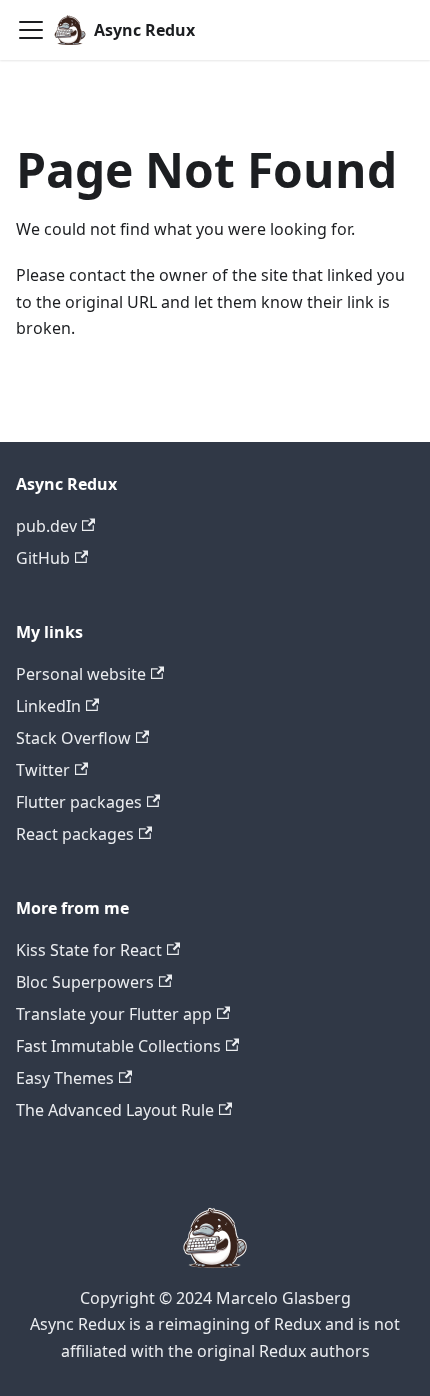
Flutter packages (79, 802)
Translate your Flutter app (114, 1014)
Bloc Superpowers (85, 982)
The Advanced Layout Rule (115, 1110)
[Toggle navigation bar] (31, 30)
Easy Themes (65, 1078)
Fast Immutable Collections (118, 1046)
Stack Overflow (73, 738)
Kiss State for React (89, 950)
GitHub (43, 558)
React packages (75, 834)
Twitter (43, 770)
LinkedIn (48, 706)
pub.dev (46, 526)
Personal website (81, 674)
